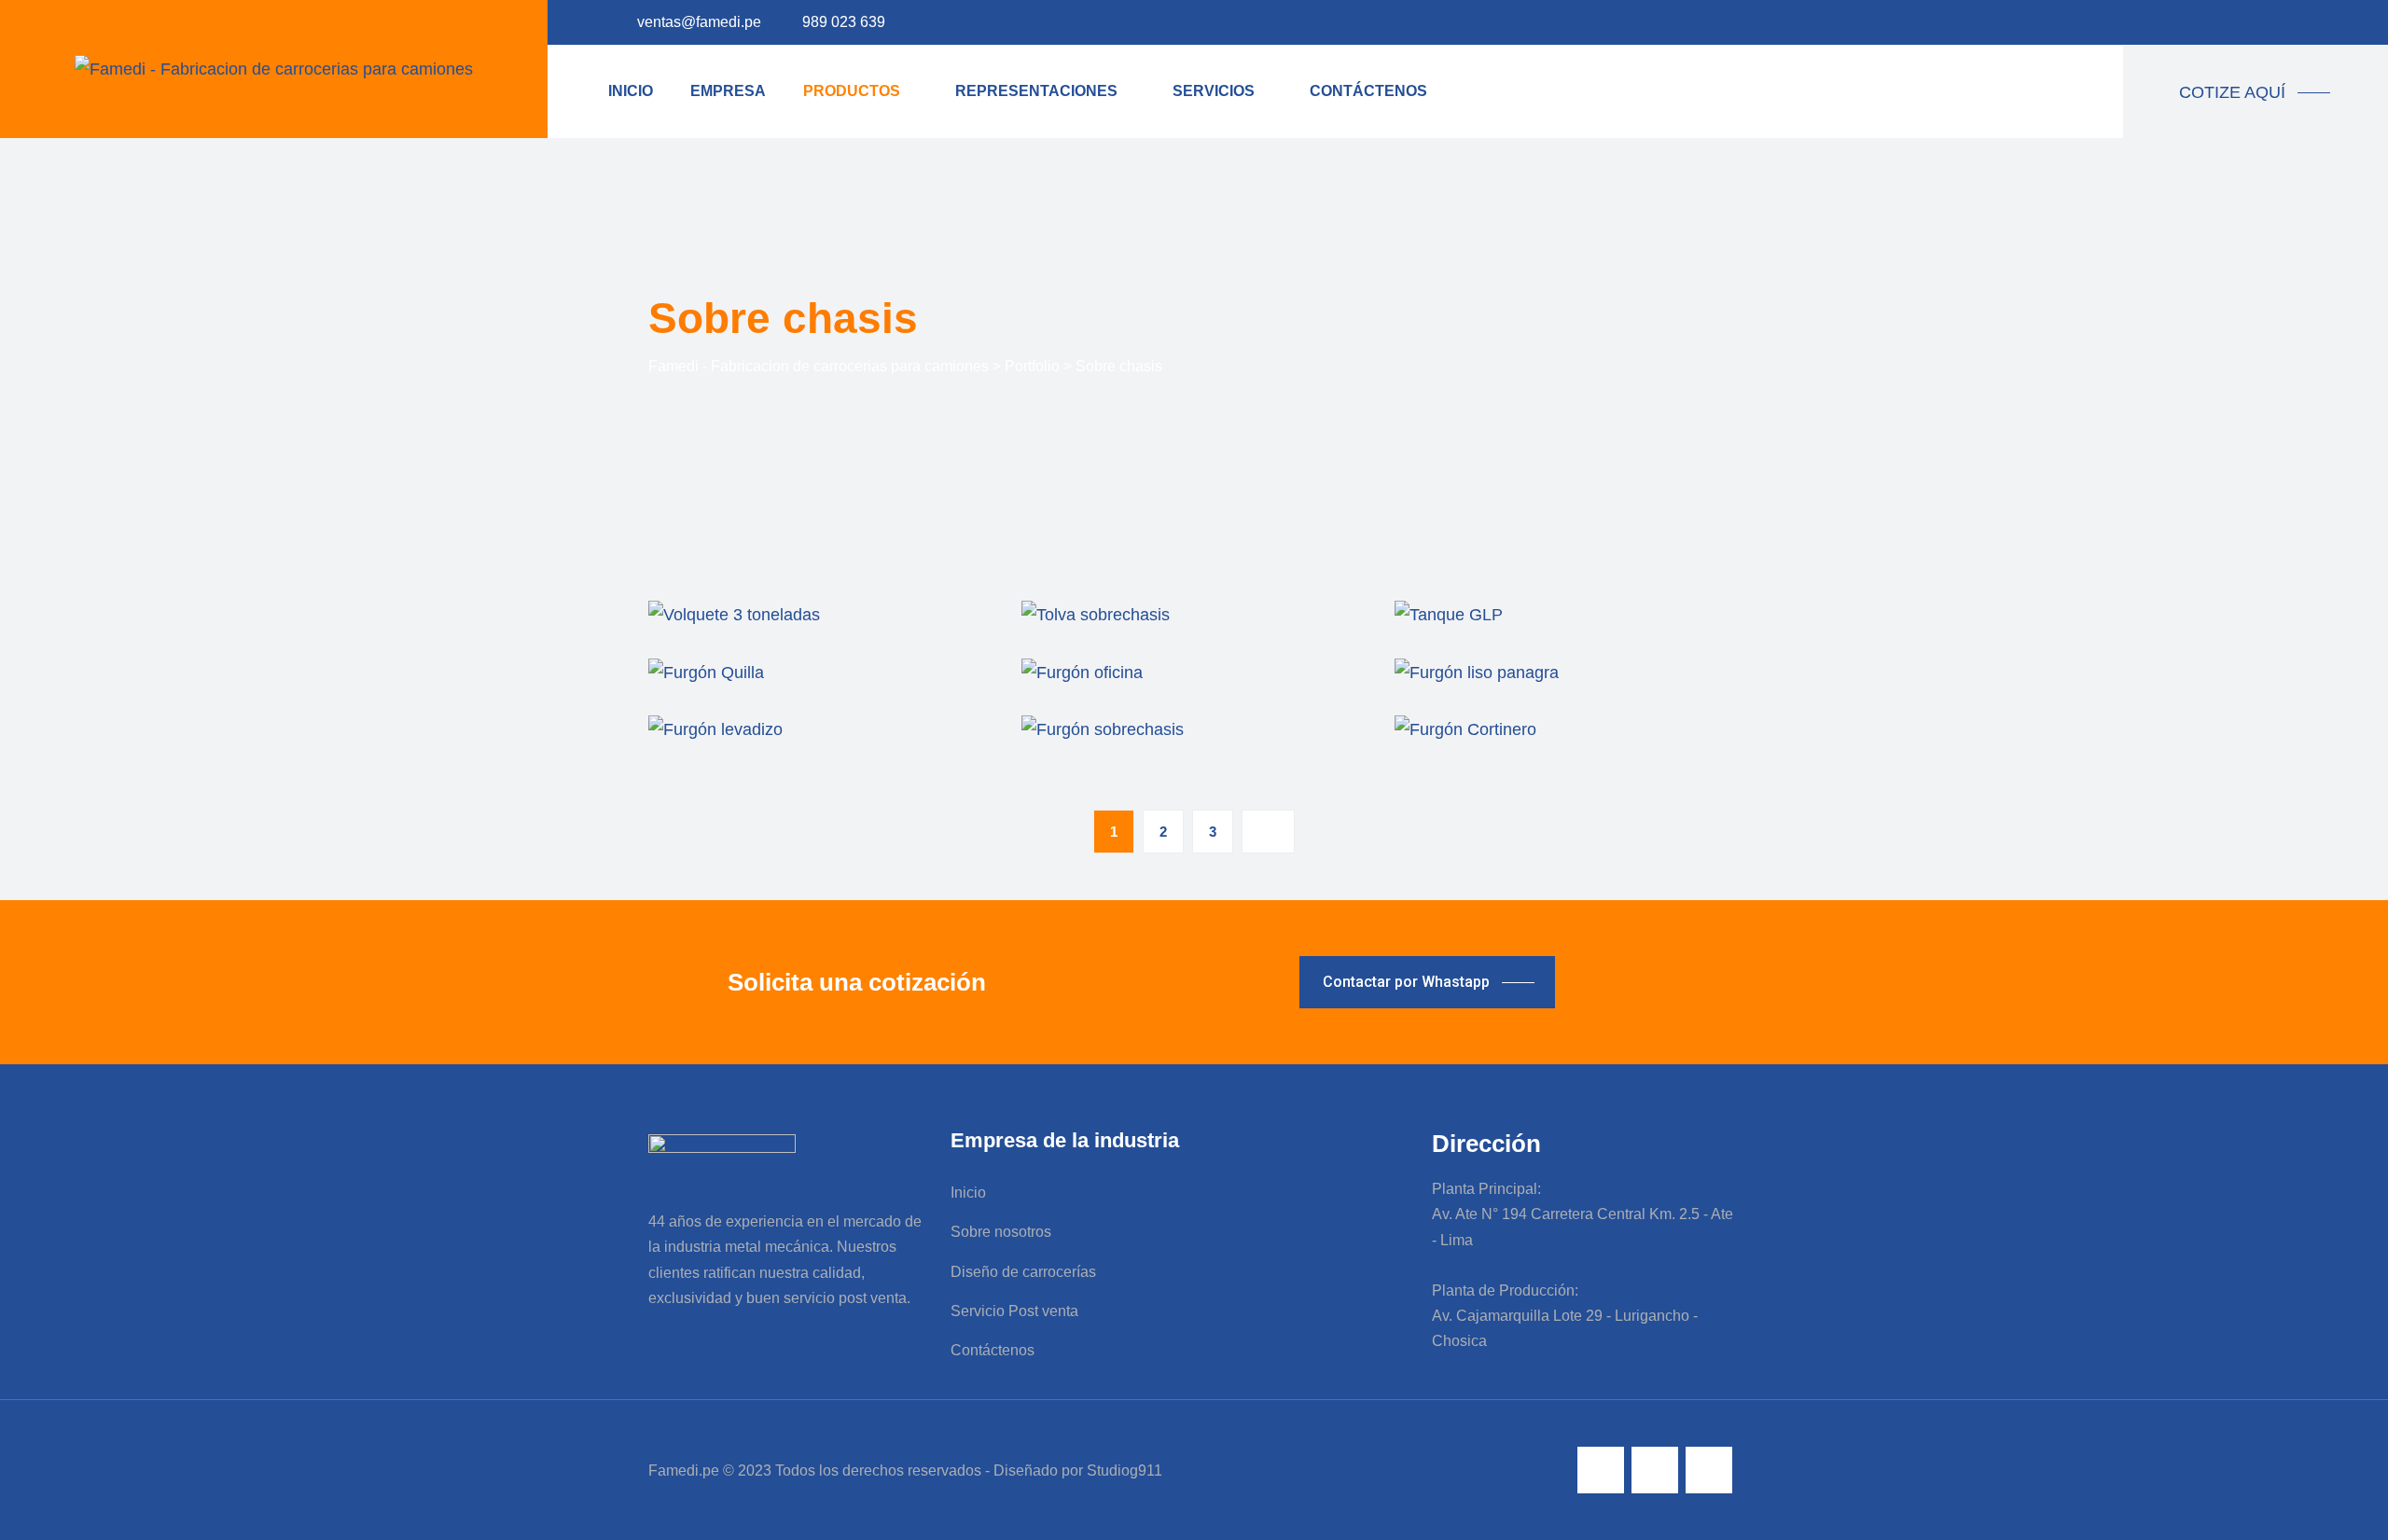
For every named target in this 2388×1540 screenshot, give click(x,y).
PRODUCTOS (852, 91)
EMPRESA (728, 91)
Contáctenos (993, 1350)
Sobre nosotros (1001, 1232)
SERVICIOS (1214, 91)
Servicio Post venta (1014, 1311)
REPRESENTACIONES (1036, 91)
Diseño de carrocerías (1023, 1272)
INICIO (631, 91)
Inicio (968, 1193)
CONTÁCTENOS (1368, 91)
